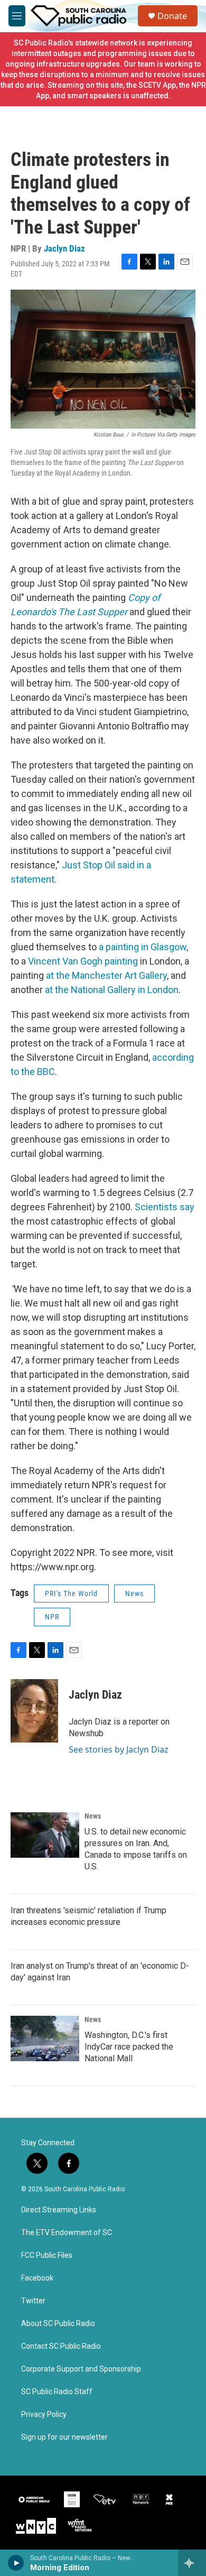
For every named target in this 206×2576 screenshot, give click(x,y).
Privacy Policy (44, 2415)
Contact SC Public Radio (61, 2346)
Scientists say (165, 1207)
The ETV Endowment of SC (67, 2233)
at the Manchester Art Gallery (106, 975)
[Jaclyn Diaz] (34, 1711)
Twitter (33, 2301)
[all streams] (192, 2563)
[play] (16, 2563)
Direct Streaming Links (59, 2210)
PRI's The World (71, 1593)
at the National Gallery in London (112, 990)
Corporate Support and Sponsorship (81, 2369)
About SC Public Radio (58, 2324)
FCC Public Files (47, 2255)
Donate (172, 16)
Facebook (37, 2278)
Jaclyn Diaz (64, 248)
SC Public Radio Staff (57, 2392)
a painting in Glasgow (143, 947)
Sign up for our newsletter (64, 2437)
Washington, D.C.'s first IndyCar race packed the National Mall (129, 2047)
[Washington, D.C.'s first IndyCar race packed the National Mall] (45, 2038)
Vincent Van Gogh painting (83, 961)
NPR (52, 1617)
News (134, 1593)
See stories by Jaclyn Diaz (119, 1749)
